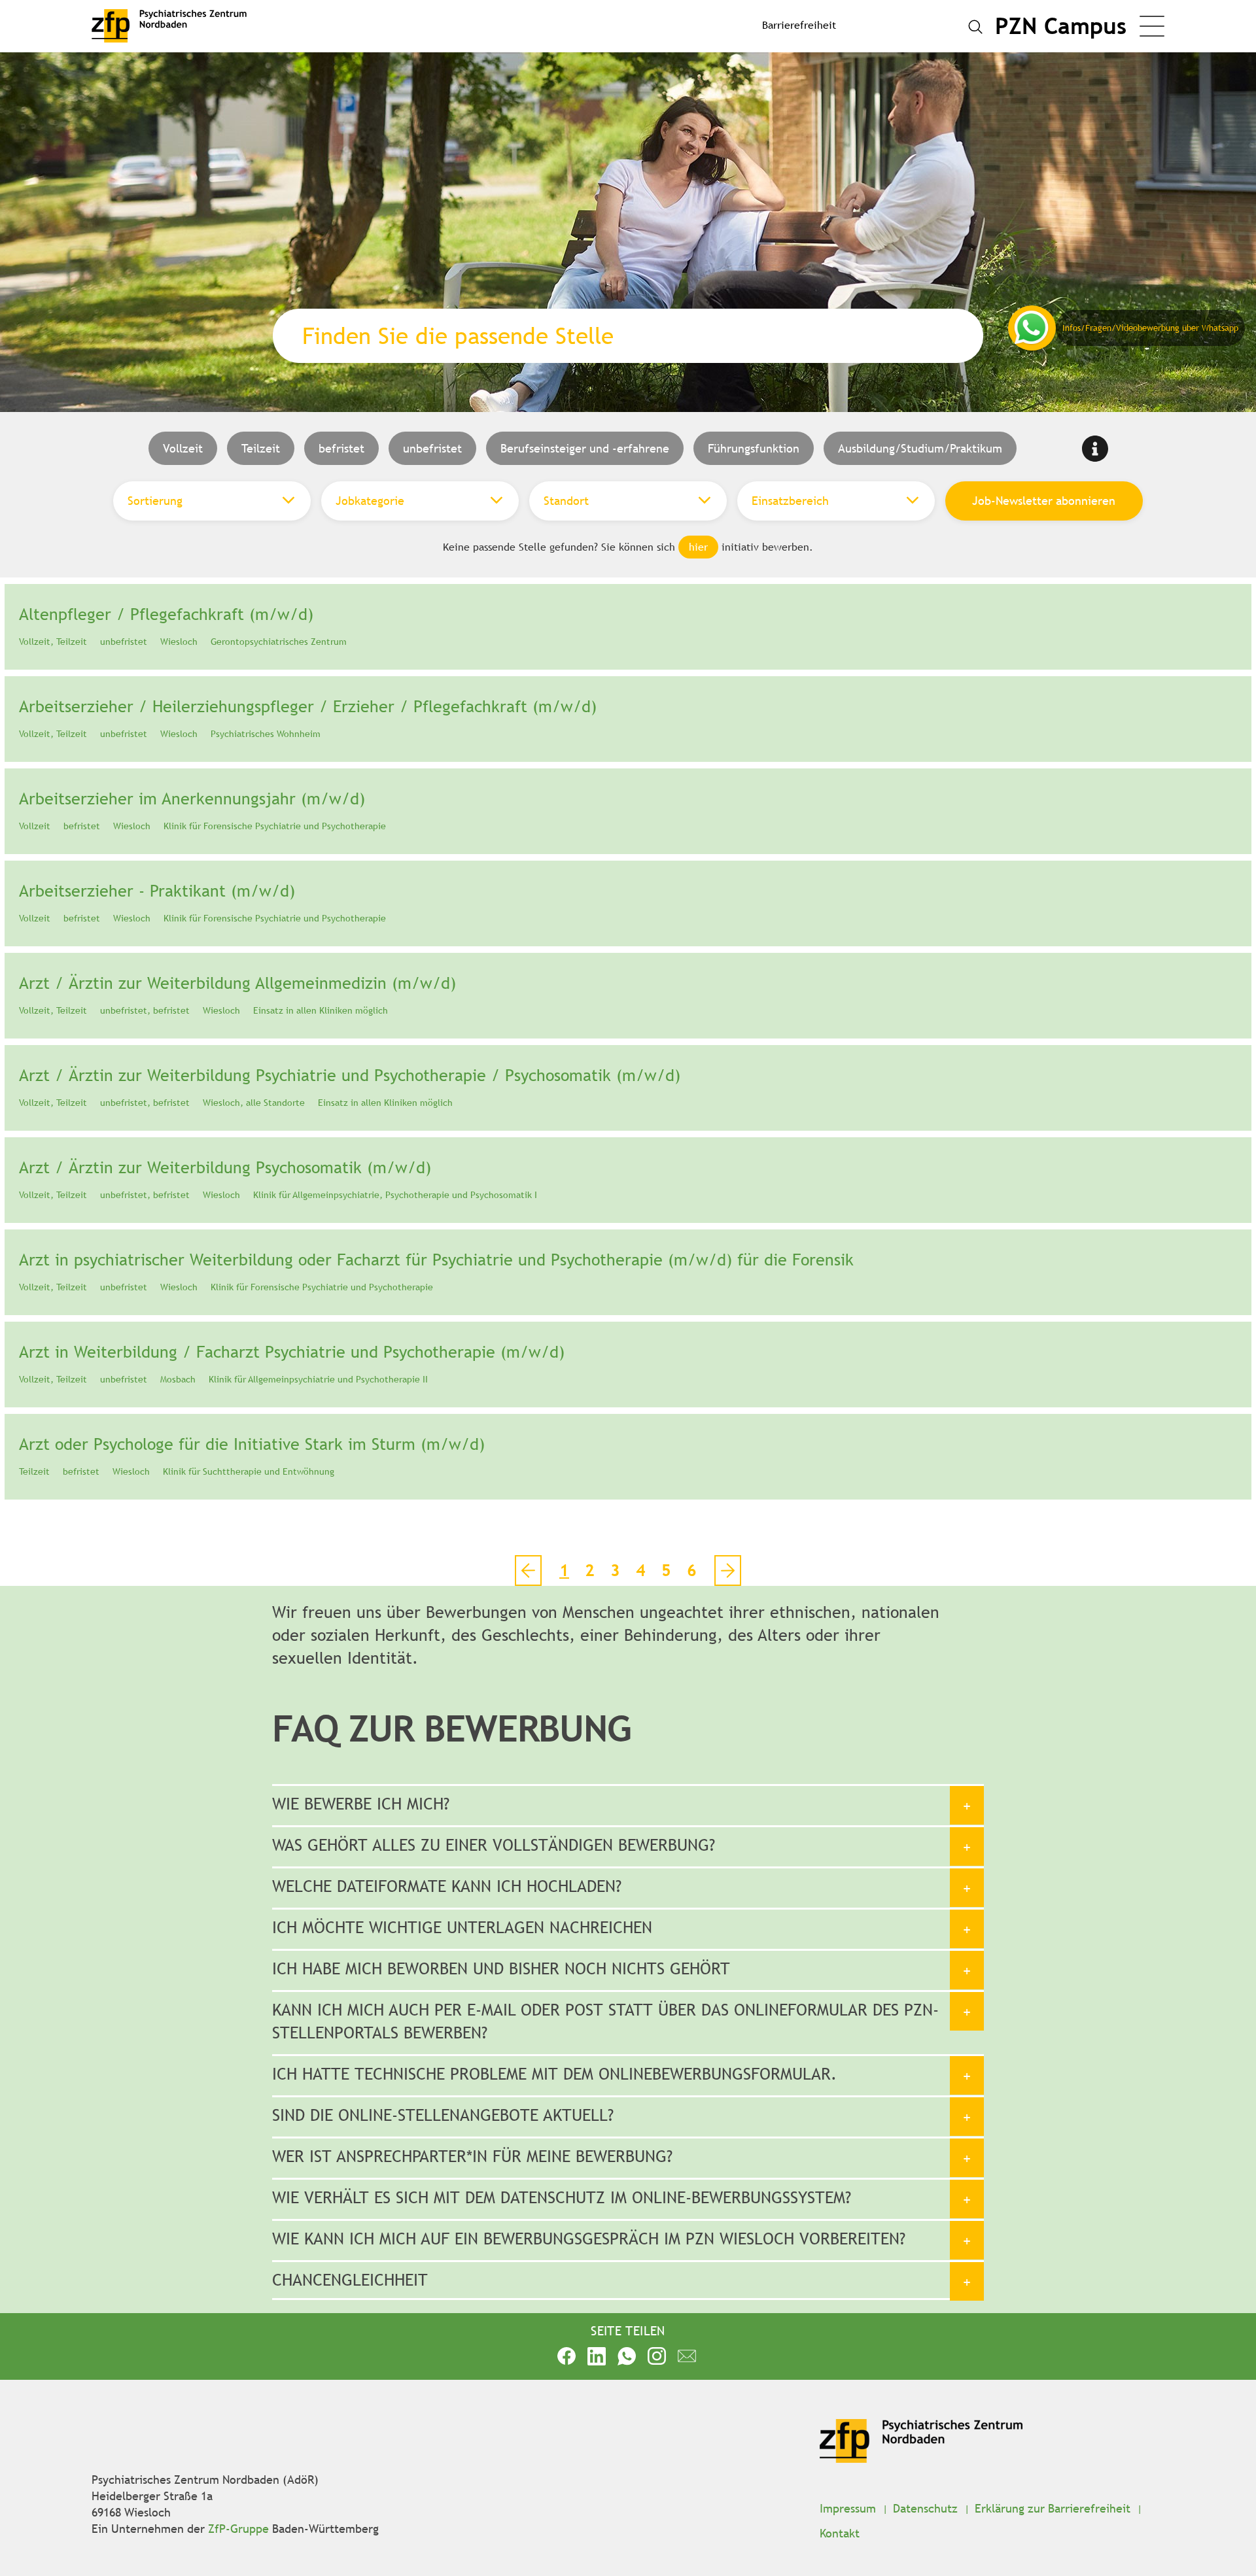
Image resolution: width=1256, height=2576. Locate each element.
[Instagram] (657, 2355)
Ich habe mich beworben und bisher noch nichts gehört (501, 1969)
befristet (341, 448)
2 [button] (590, 1571)
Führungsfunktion (754, 448)
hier (698, 547)
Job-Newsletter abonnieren (1044, 501)
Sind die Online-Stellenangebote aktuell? (443, 2115)
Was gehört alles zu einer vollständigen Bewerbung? (494, 1845)
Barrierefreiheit (799, 25)
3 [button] (615, 1571)
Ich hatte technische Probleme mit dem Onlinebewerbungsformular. (554, 2074)
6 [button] (692, 1571)
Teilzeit (261, 448)
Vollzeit (183, 448)
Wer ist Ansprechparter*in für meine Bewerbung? (472, 2156)
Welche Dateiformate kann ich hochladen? (447, 1886)
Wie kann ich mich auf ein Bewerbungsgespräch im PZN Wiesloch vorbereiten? (589, 2239)
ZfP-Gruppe (238, 2529)
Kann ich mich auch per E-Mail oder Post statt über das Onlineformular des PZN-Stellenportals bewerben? (605, 2021)
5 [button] (666, 1571)
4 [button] (641, 1571)
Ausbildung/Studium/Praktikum (920, 448)
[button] (728, 1571)
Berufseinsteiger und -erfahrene (585, 448)
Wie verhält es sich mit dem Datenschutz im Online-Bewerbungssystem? (562, 2198)
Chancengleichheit (350, 2280)
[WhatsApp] (627, 2355)
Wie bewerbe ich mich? (361, 1804)
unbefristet (432, 448)
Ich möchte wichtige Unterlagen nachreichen (462, 1928)
